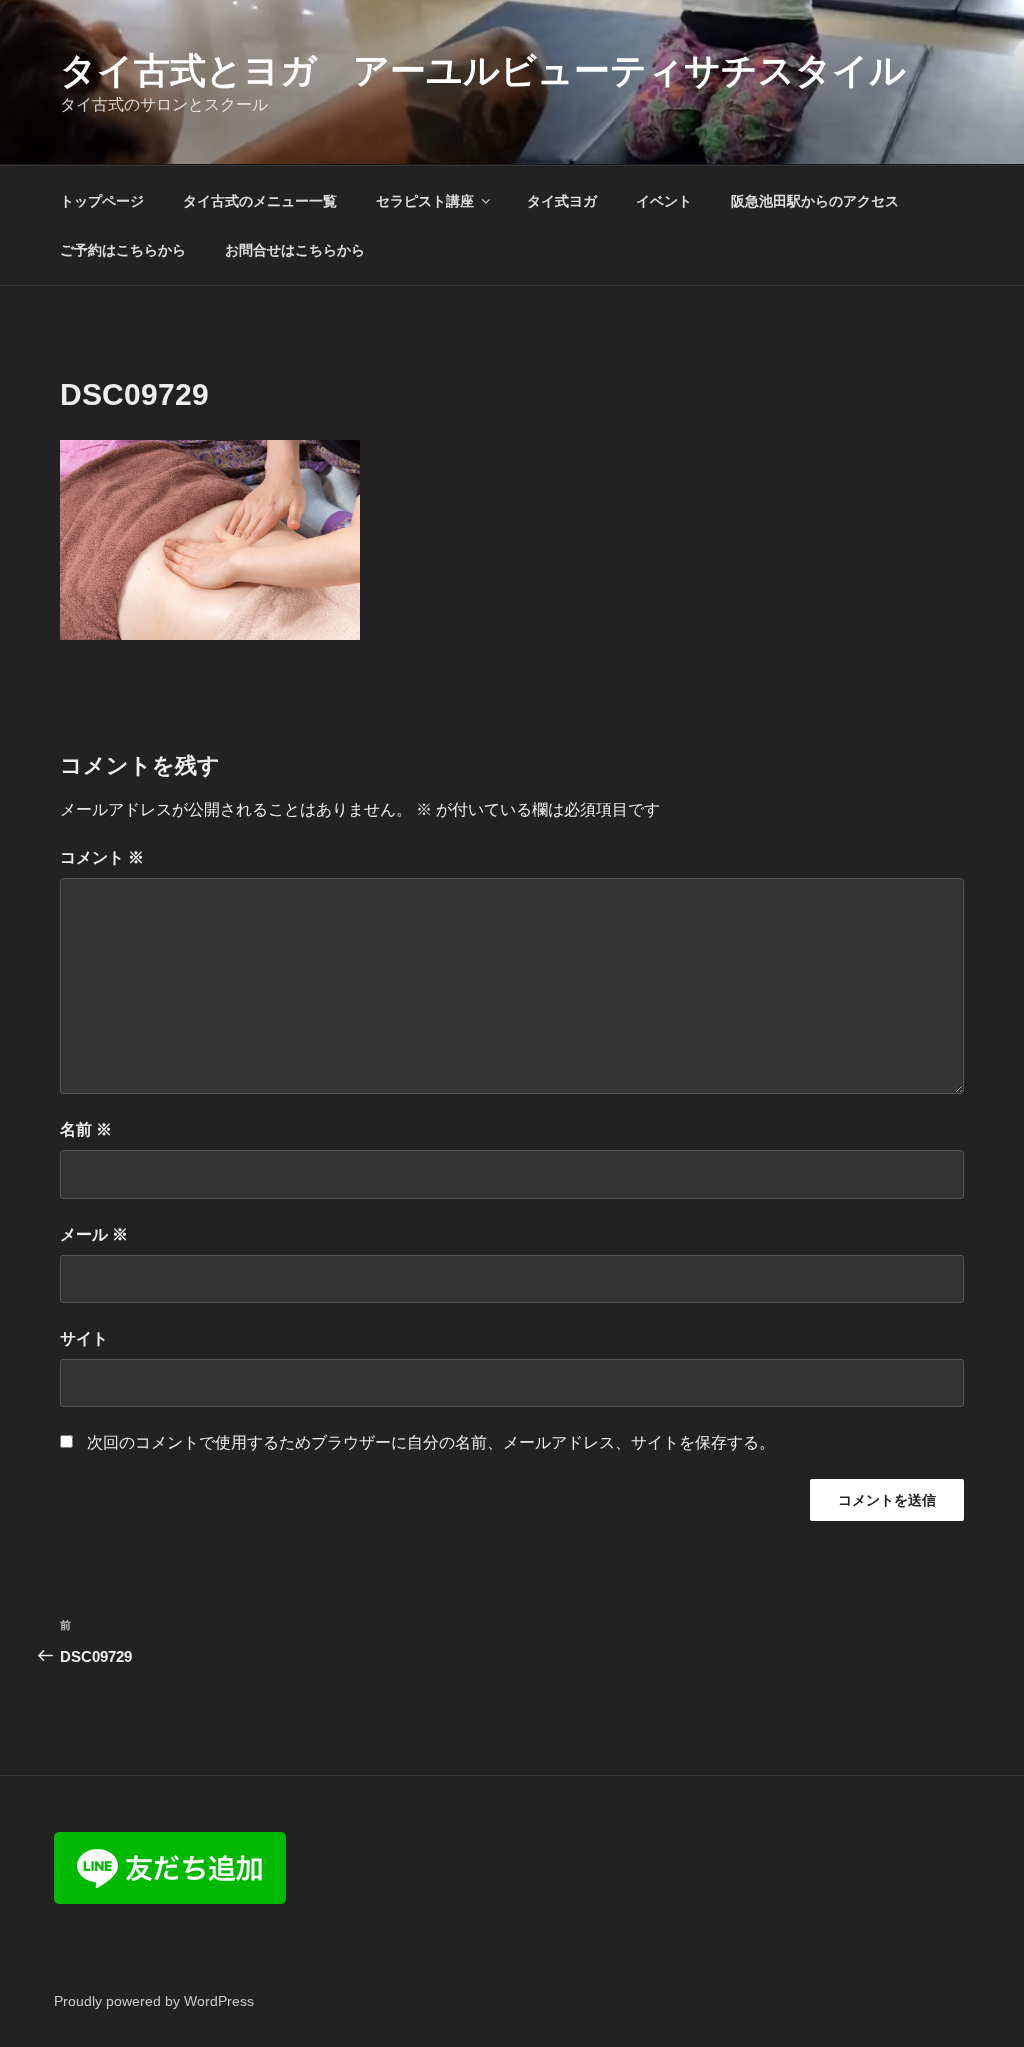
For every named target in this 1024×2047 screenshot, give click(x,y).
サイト (84, 1338)
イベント (664, 201)
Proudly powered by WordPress (154, 2001)
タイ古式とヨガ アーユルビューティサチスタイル (483, 70)
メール (94, 1234)
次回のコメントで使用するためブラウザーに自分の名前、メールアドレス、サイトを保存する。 (431, 1442)
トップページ (102, 201)
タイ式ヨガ (562, 201)
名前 (86, 1129)
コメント (102, 857)
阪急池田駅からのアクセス (815, 201)
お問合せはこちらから (295, 250)
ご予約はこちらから (123, 250)
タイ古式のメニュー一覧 (260, 201)
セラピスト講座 (425, 201)
